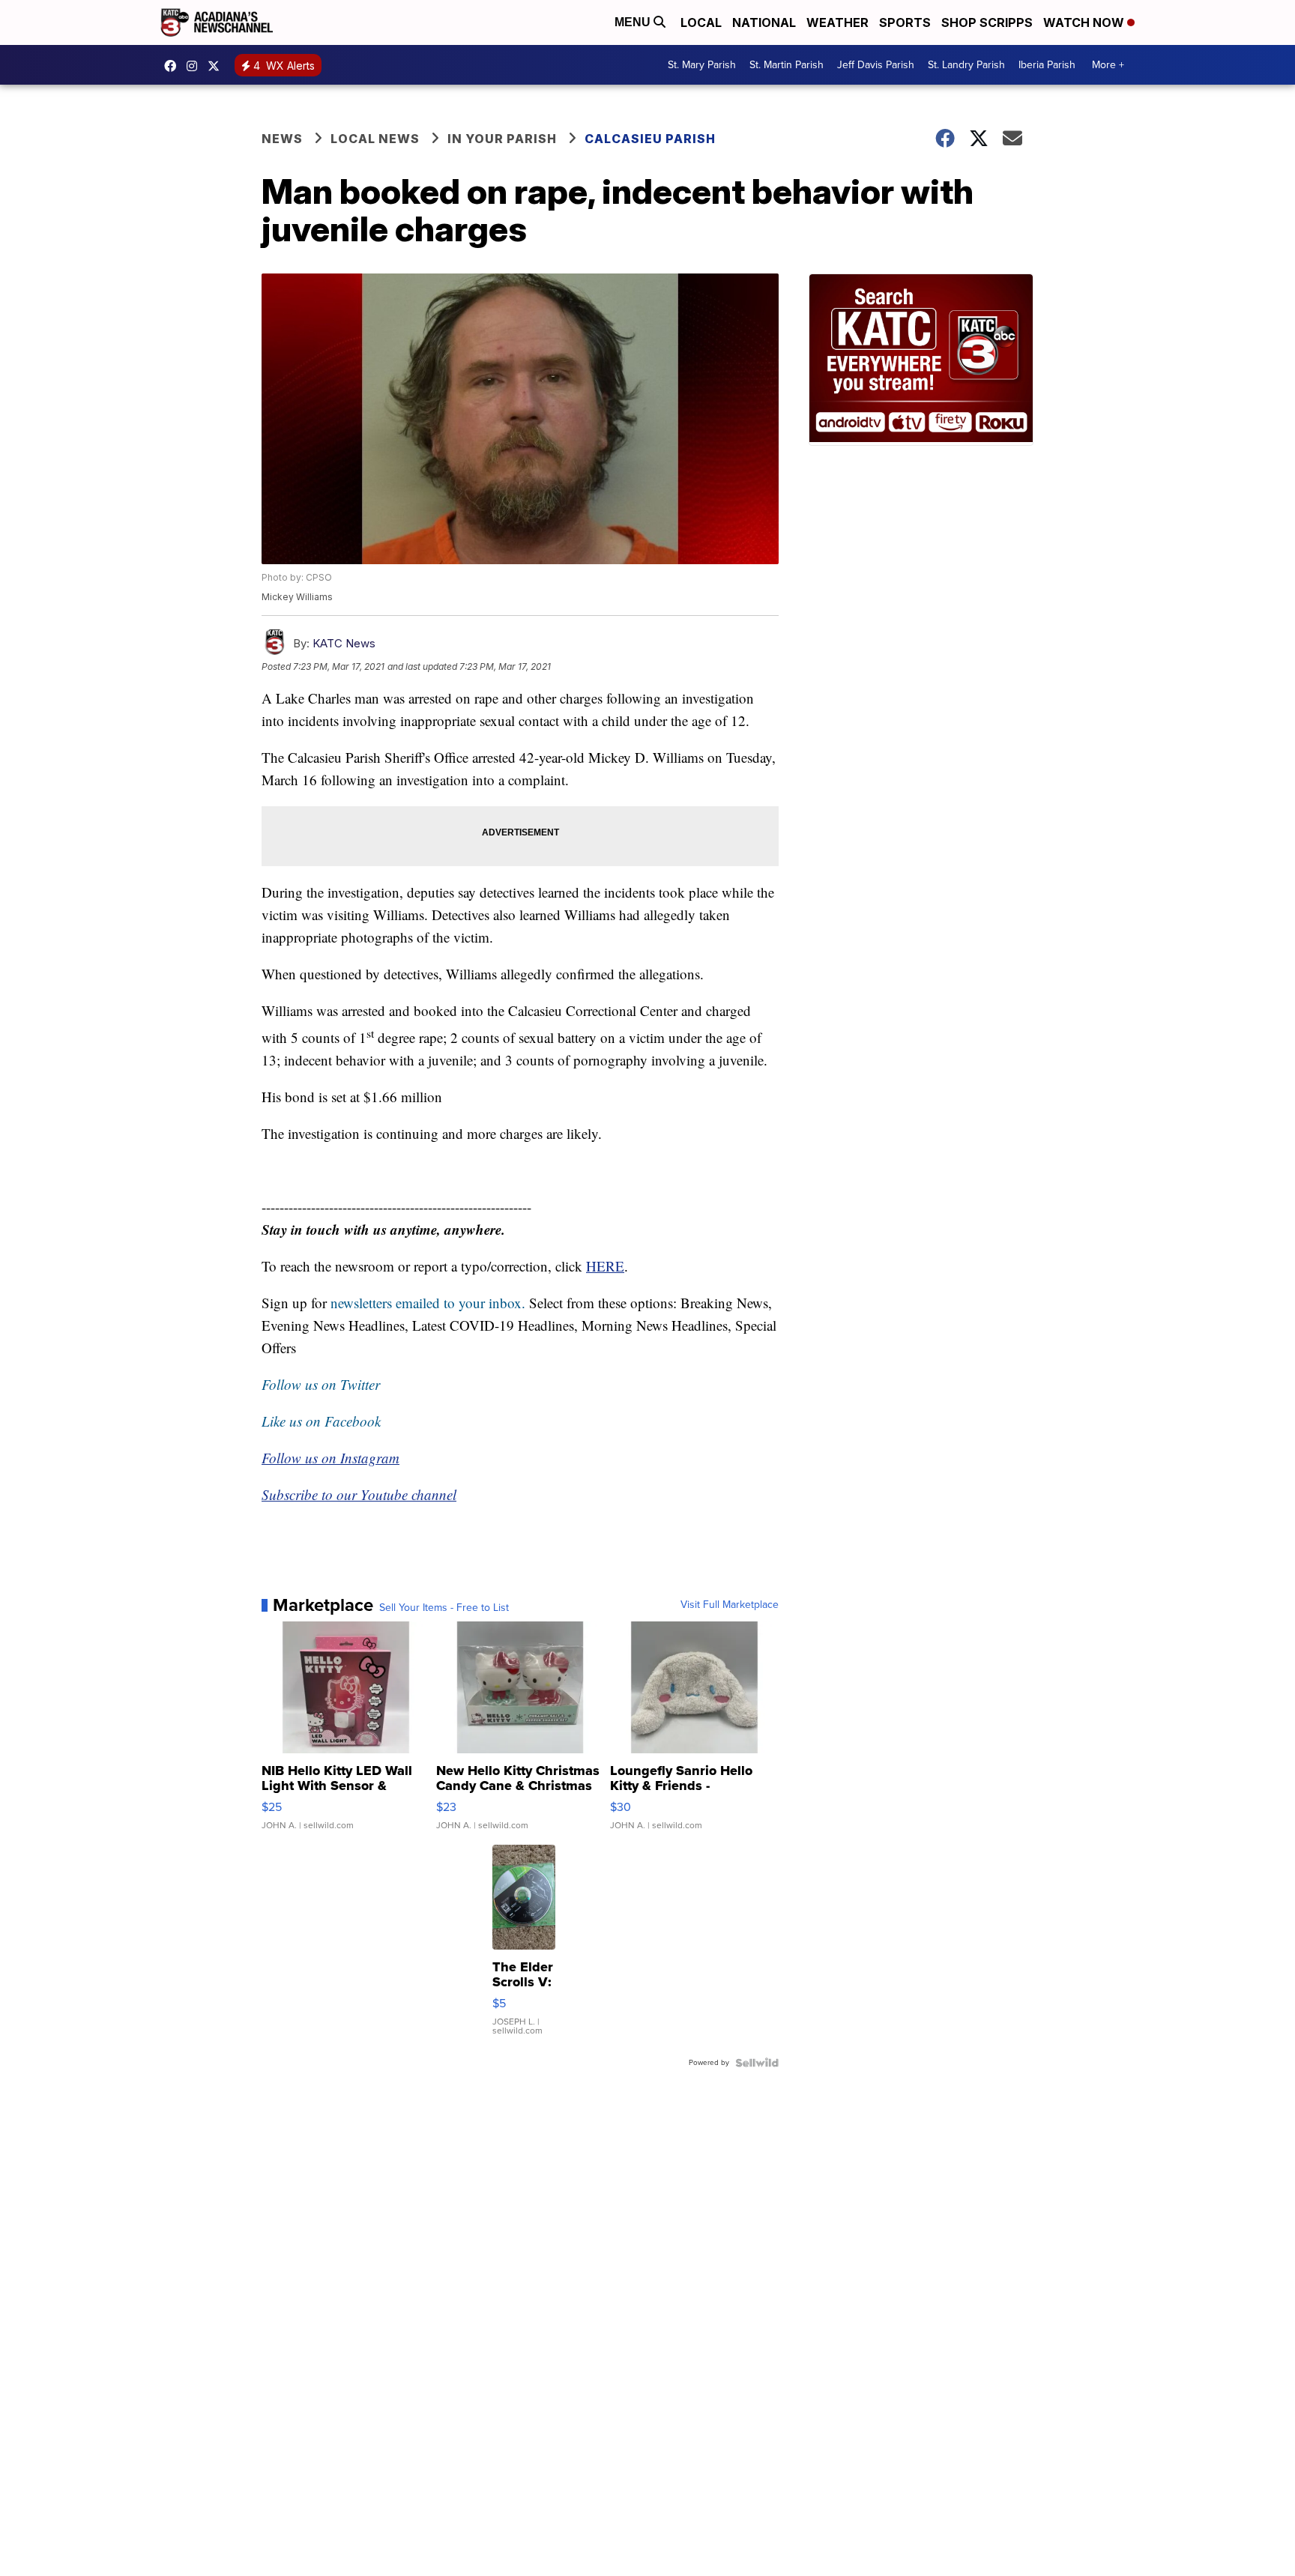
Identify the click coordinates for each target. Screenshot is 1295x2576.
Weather (837, 22)
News (282, 139)
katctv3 (174, 66)
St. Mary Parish (702, 65)
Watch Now (1085, 22)
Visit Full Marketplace (730, 1605)
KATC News (344, 643)
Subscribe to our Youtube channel (359, 1494)
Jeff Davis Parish (876, 65)
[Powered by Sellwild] (757, 2063)
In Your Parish (502, 139)
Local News (375, 139)
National (764, 22)
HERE (605, 1266)
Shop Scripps (987, 22)
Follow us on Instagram (330, 1458)
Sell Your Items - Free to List (444, 1608)
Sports (905, 22)
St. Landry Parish (966, 65)
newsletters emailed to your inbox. (428, 1303)
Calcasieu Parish (650, 139)
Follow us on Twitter (321, 1384)
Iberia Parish (1047, 65)
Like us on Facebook (321, 1421)
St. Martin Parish (787, 65)
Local (701, 22)
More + (1108, 65)
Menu (634, 22)
